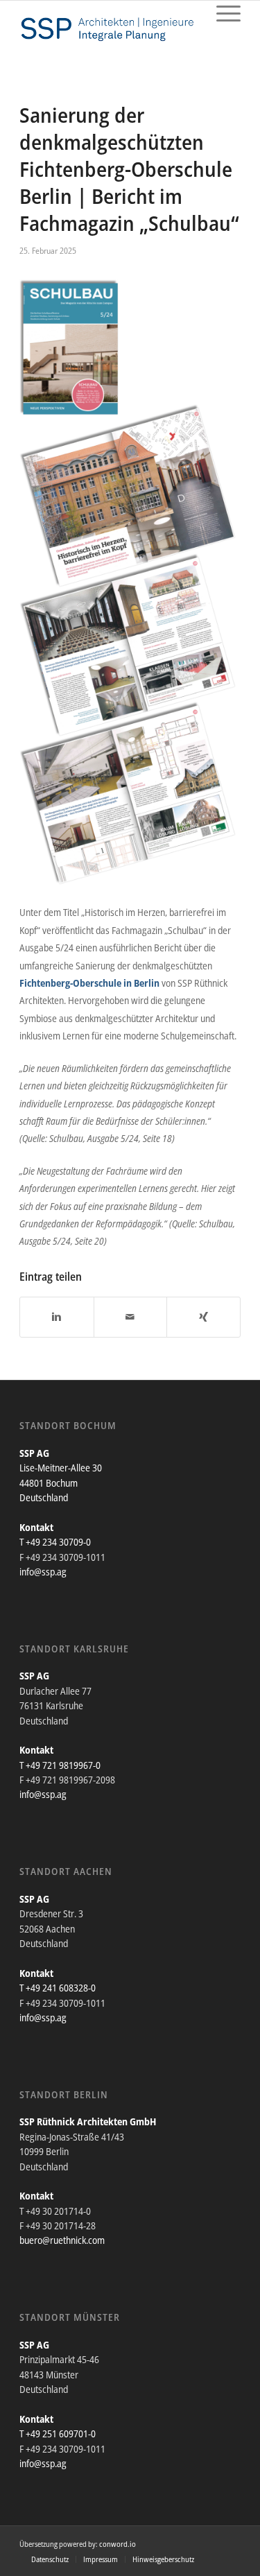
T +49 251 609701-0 (58, 2434)
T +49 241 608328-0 (58, 1988)
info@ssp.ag (43, 1572)
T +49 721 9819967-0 (60, 1765)
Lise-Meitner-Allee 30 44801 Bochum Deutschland (61, 1483)
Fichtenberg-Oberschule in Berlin (89, 983)
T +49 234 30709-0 (55, 1542)
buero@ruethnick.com (62, 2240)
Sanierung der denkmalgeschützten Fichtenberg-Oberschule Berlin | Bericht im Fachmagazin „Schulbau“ (129, 169)
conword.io (118, 2544)
